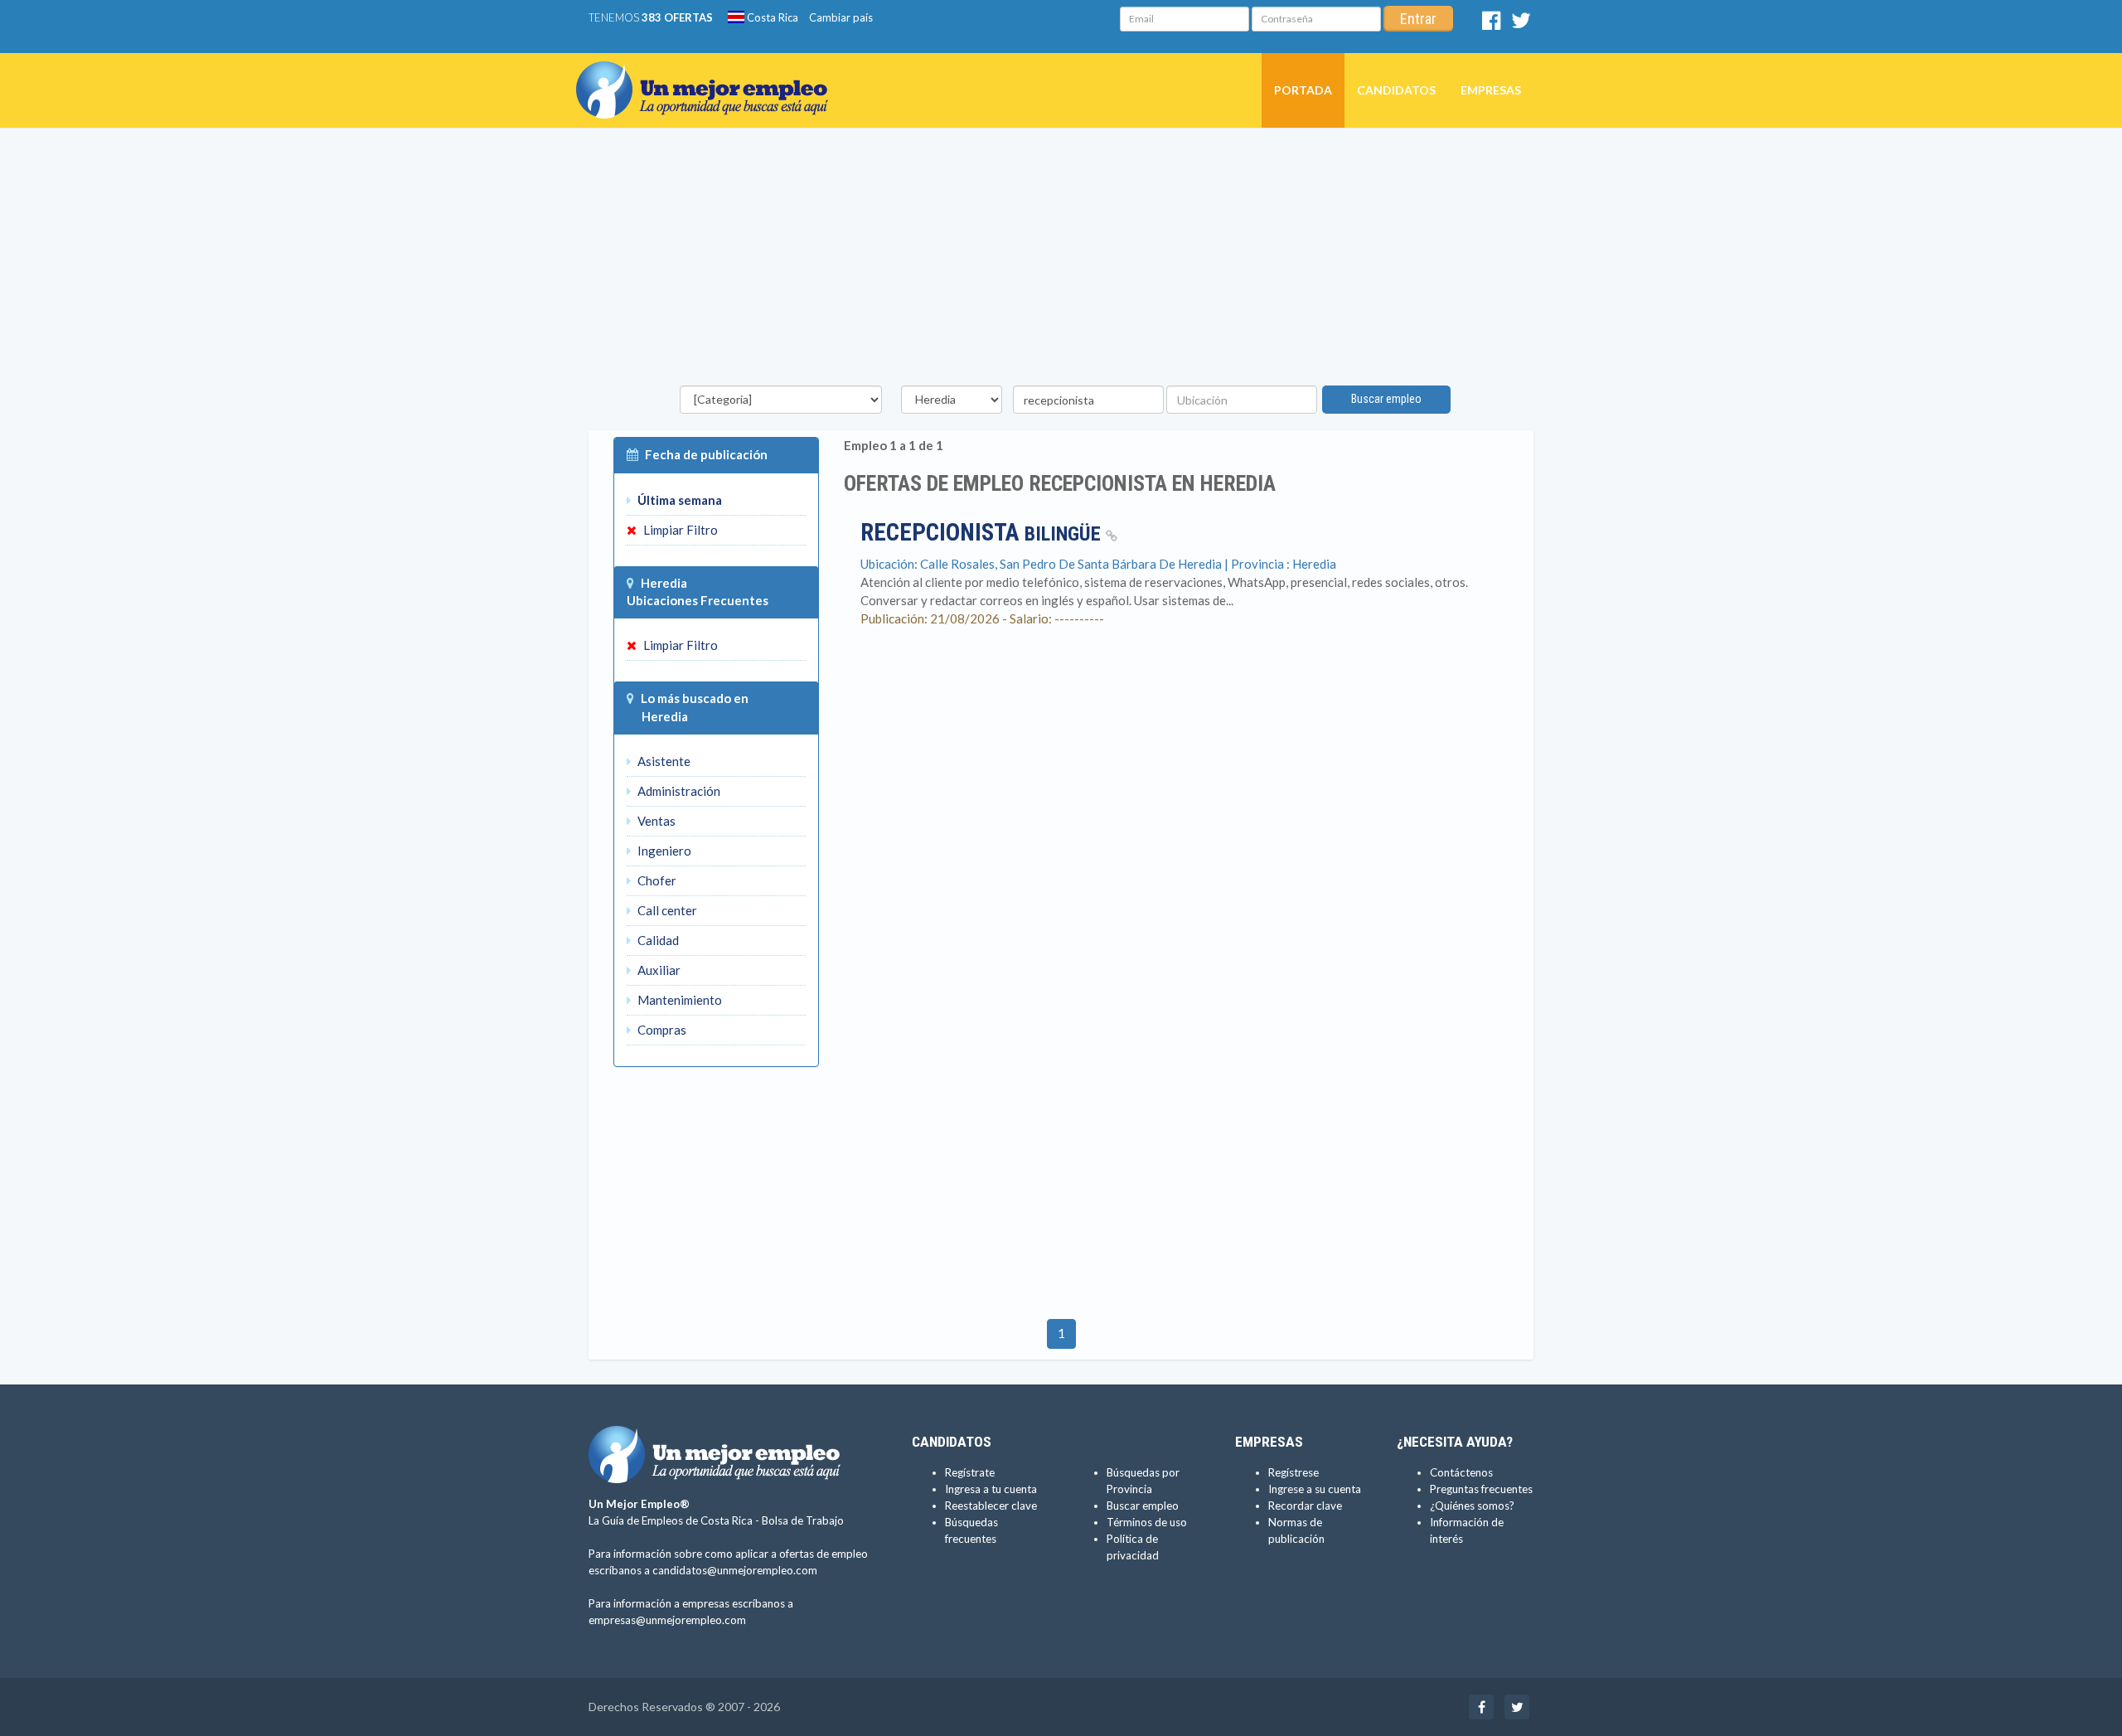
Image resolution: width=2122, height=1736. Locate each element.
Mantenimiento (678, 1000)
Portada (1303, 90)
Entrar (1418, 19)
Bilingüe (983, 534)
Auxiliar (658, 970)
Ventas (655, 821)
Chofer (656, 880)
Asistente (663, 761)
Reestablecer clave (991, 1506)
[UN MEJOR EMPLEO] (708, 74)
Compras (661, 1030)
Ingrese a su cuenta (1315, 1489)
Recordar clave (1305, 1506)
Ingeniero (663, 851)
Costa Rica (771, 17)
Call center (666, 910)
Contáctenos (1461, 1472)
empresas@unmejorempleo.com (667, 1620)
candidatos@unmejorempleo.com (735, 1570)
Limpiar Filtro (679, 530)
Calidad (657, 940)
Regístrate (970, 1472)
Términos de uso (1147, 1522)
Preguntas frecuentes (1481, 1489)
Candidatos (1396, 90)
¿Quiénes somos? (1472, 1506)
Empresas (1491, 90)
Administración (678, 791)
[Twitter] (1521, 24)
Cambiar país (841, 17)
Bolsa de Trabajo (803, 1520)
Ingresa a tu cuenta (991, 1489)
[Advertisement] (1061, 261)
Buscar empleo (1386, 399)
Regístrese (1294, 1472)
